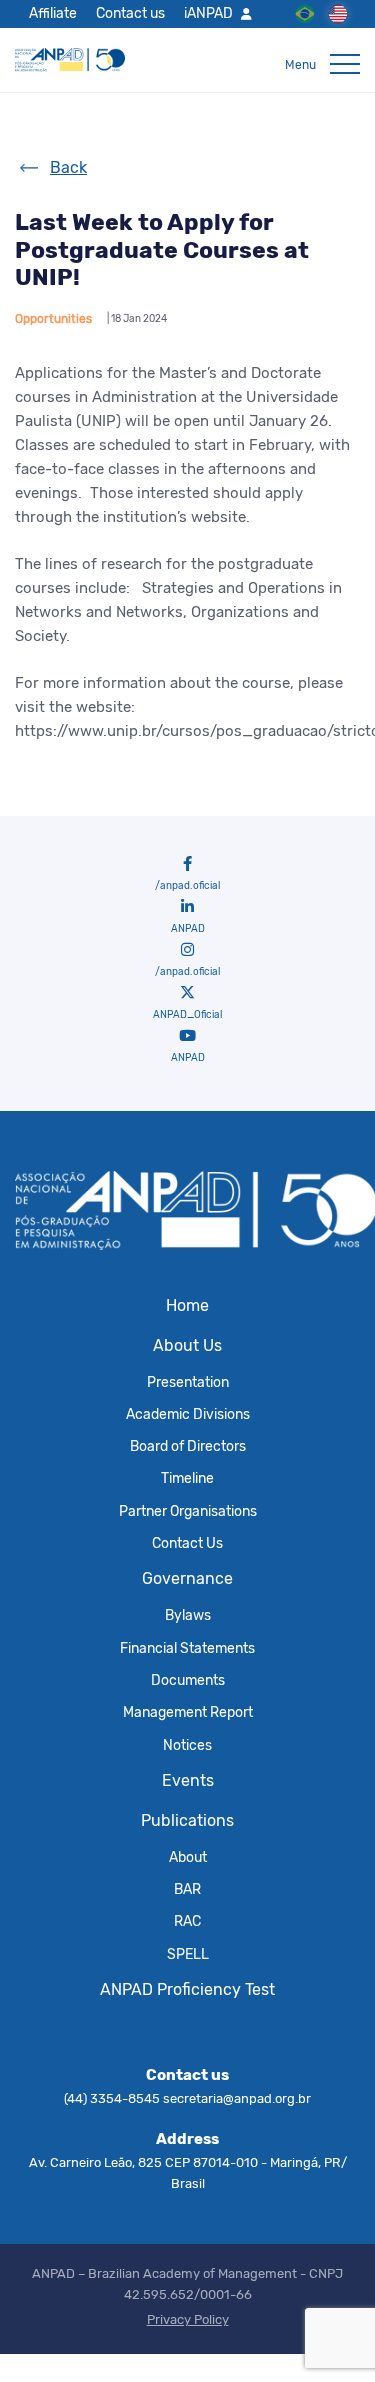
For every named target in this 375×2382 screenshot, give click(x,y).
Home (187, 1305)
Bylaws (188, 1615)
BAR (187, 1889)
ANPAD (188, 929)
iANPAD (208, 13)
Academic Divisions (188, 1414)
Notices (187, 1745)
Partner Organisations (188, 1511)
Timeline (187, 1478)
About (188, 1857)
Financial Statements (187, 1648)
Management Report (188, 1712)
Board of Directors (188, 1446)
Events (188, 1780)
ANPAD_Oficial (187, 1015)
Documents (188, 1680)
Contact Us (187, 1543)
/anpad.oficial (187, 886)
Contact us (130, 13)
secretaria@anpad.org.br (237, 2098)
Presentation (188, 1382)
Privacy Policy (188, 2319)
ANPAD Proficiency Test (187, 1989)
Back (68, 167)
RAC (187, 1921)
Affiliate (53, 13)
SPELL (188, 1954)
